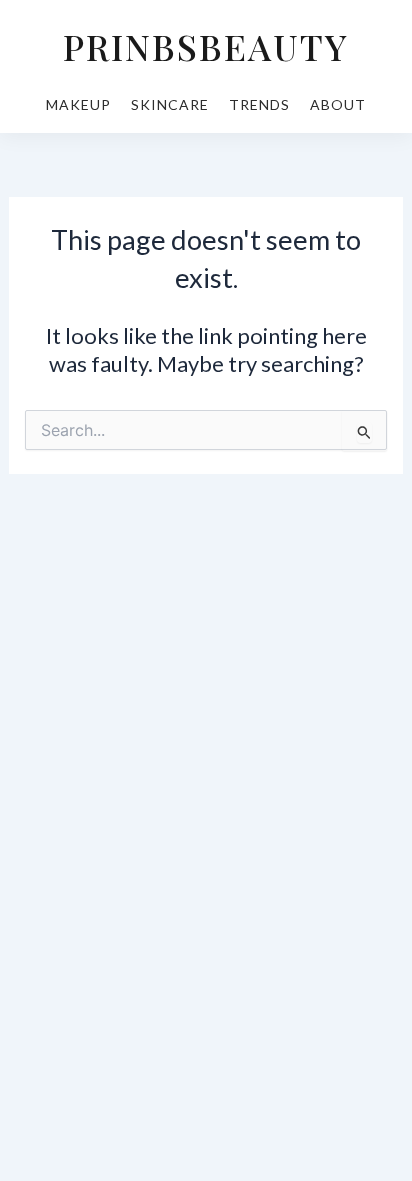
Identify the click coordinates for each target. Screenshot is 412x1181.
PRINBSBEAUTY (206, 46)
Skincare (170, 104)
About (338, 104)
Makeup (78, 104)
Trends (259, 104)
